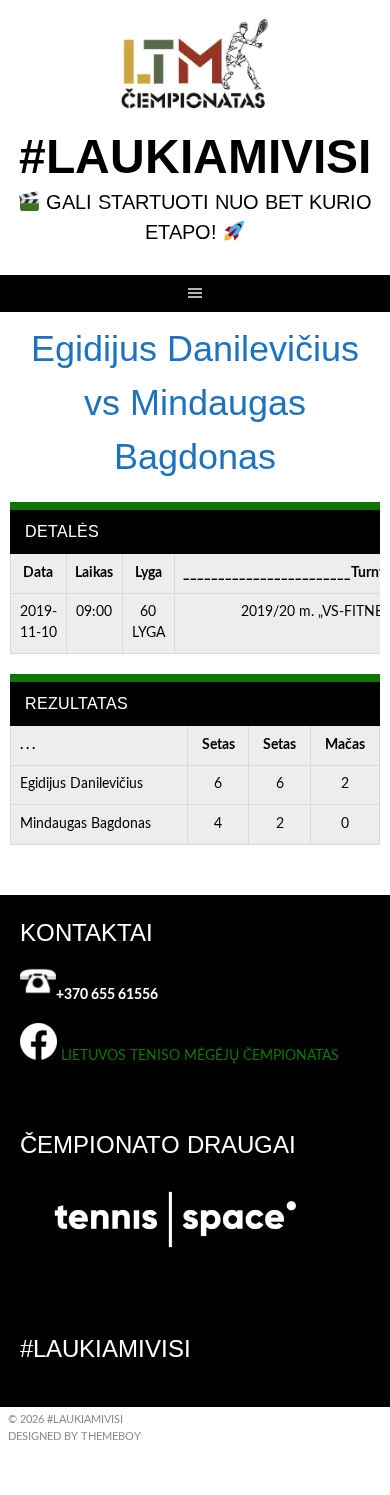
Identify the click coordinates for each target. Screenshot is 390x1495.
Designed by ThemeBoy (74, 1436)
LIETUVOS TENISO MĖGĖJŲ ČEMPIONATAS (200, 1056)
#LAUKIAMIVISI (195, 156)
